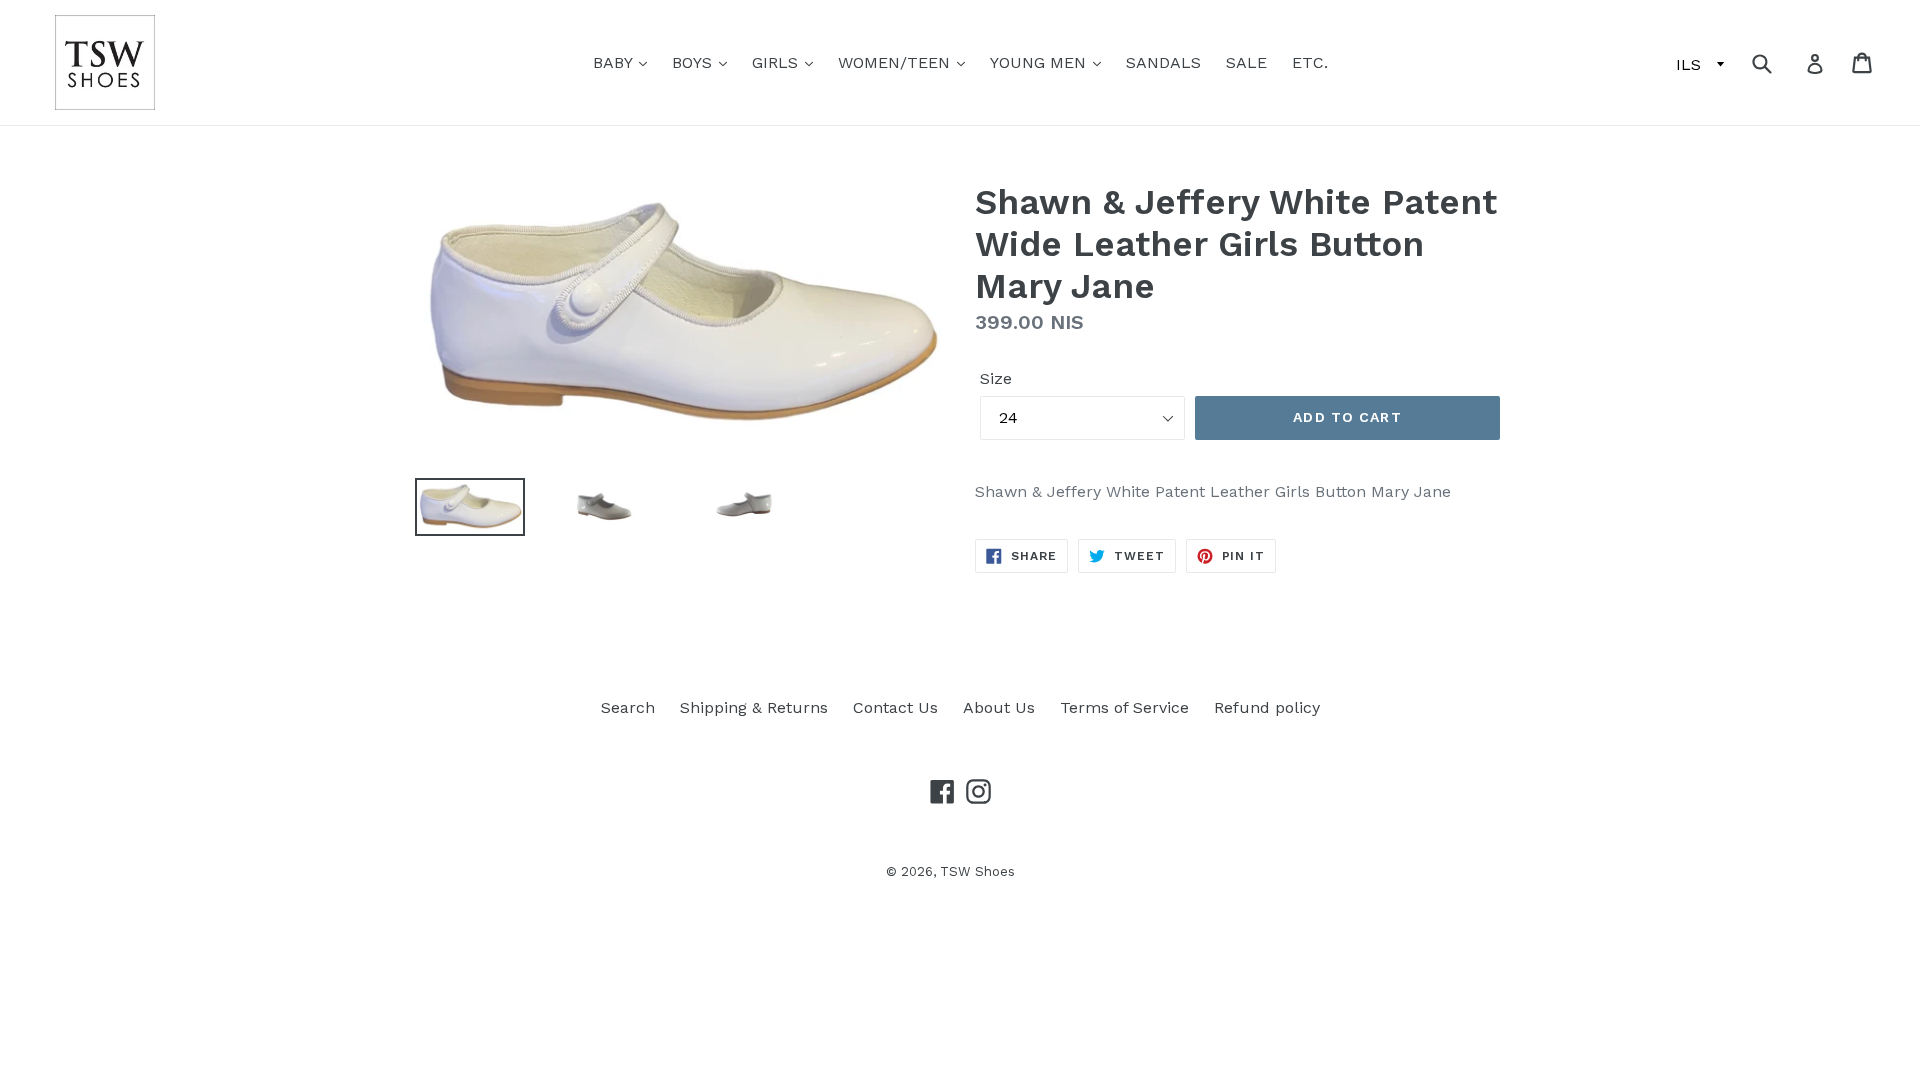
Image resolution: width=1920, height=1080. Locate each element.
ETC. (1310, 62)
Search (628, 707)
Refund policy (1267, 707)
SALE (1246, 62)
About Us (999, 707)
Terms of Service (1124, 707)
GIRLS (777, 62)
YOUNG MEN (1040, 62)
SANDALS (1163, 62)
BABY (615, 62)
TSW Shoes (977, 871)
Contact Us (895, 707)
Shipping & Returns (754, 707)
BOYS (694, 62)
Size (996, 378)
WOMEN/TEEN (896, 62)
